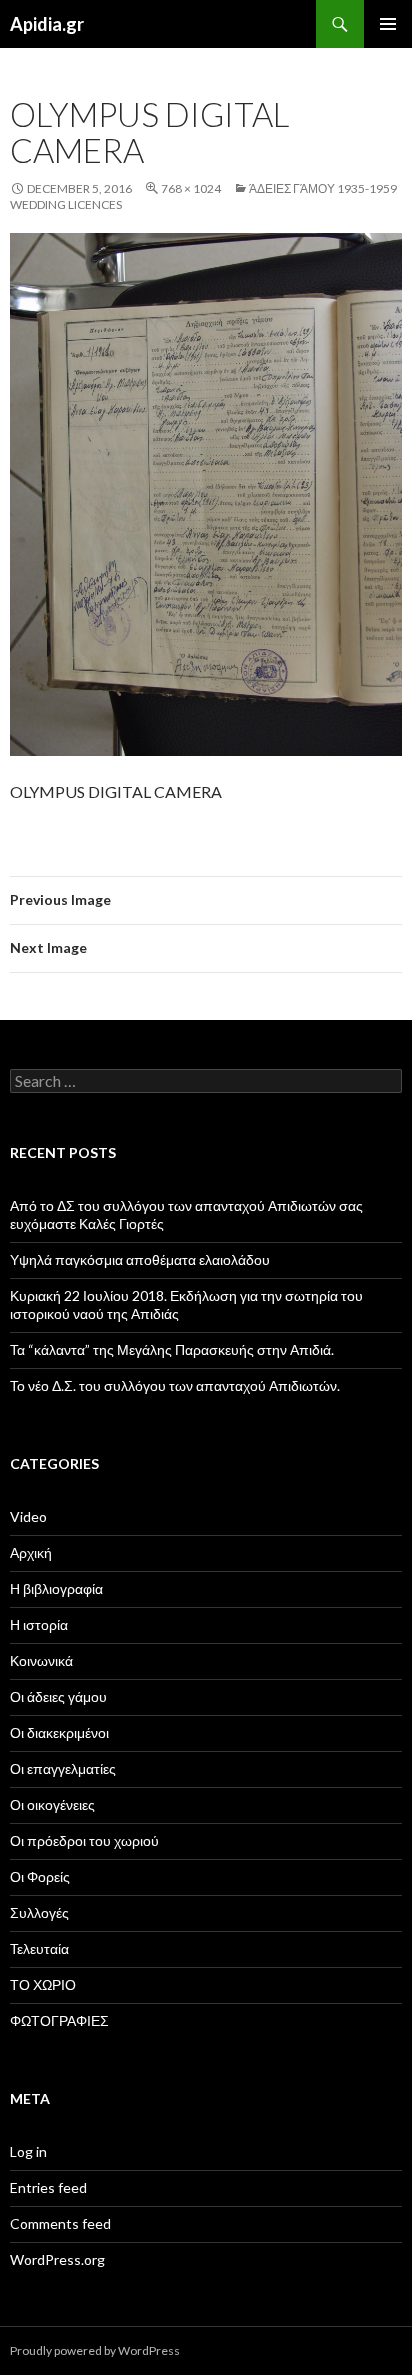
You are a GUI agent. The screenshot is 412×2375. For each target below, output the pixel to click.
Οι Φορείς (40, 1876)
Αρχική (31, 1552)
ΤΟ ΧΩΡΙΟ (43, 1984)
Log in (28, 2151)
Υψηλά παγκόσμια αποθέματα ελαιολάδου (140, 1259)
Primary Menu (388, 24)
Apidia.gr (47, 24)
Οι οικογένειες (52, 1804)
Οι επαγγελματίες (63, 1768)
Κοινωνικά (41, 1660)
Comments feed (60, 2223)
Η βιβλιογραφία (56, 1588)
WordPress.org (57, 2259)
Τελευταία (39, 1948)
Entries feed (48, 2187)
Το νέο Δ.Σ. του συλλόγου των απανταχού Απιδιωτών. (175, 1385)
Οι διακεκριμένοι (59, 1732)
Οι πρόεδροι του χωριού (84, 1840)
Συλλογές (39, 1912)
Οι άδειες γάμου (58, 1696)
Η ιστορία (39, 1624)
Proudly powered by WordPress (95, 2350)
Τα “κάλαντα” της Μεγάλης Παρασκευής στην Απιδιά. (172, 1349)
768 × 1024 (191, 188)
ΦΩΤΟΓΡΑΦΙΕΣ (59, 2020)
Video (28, 1516)
